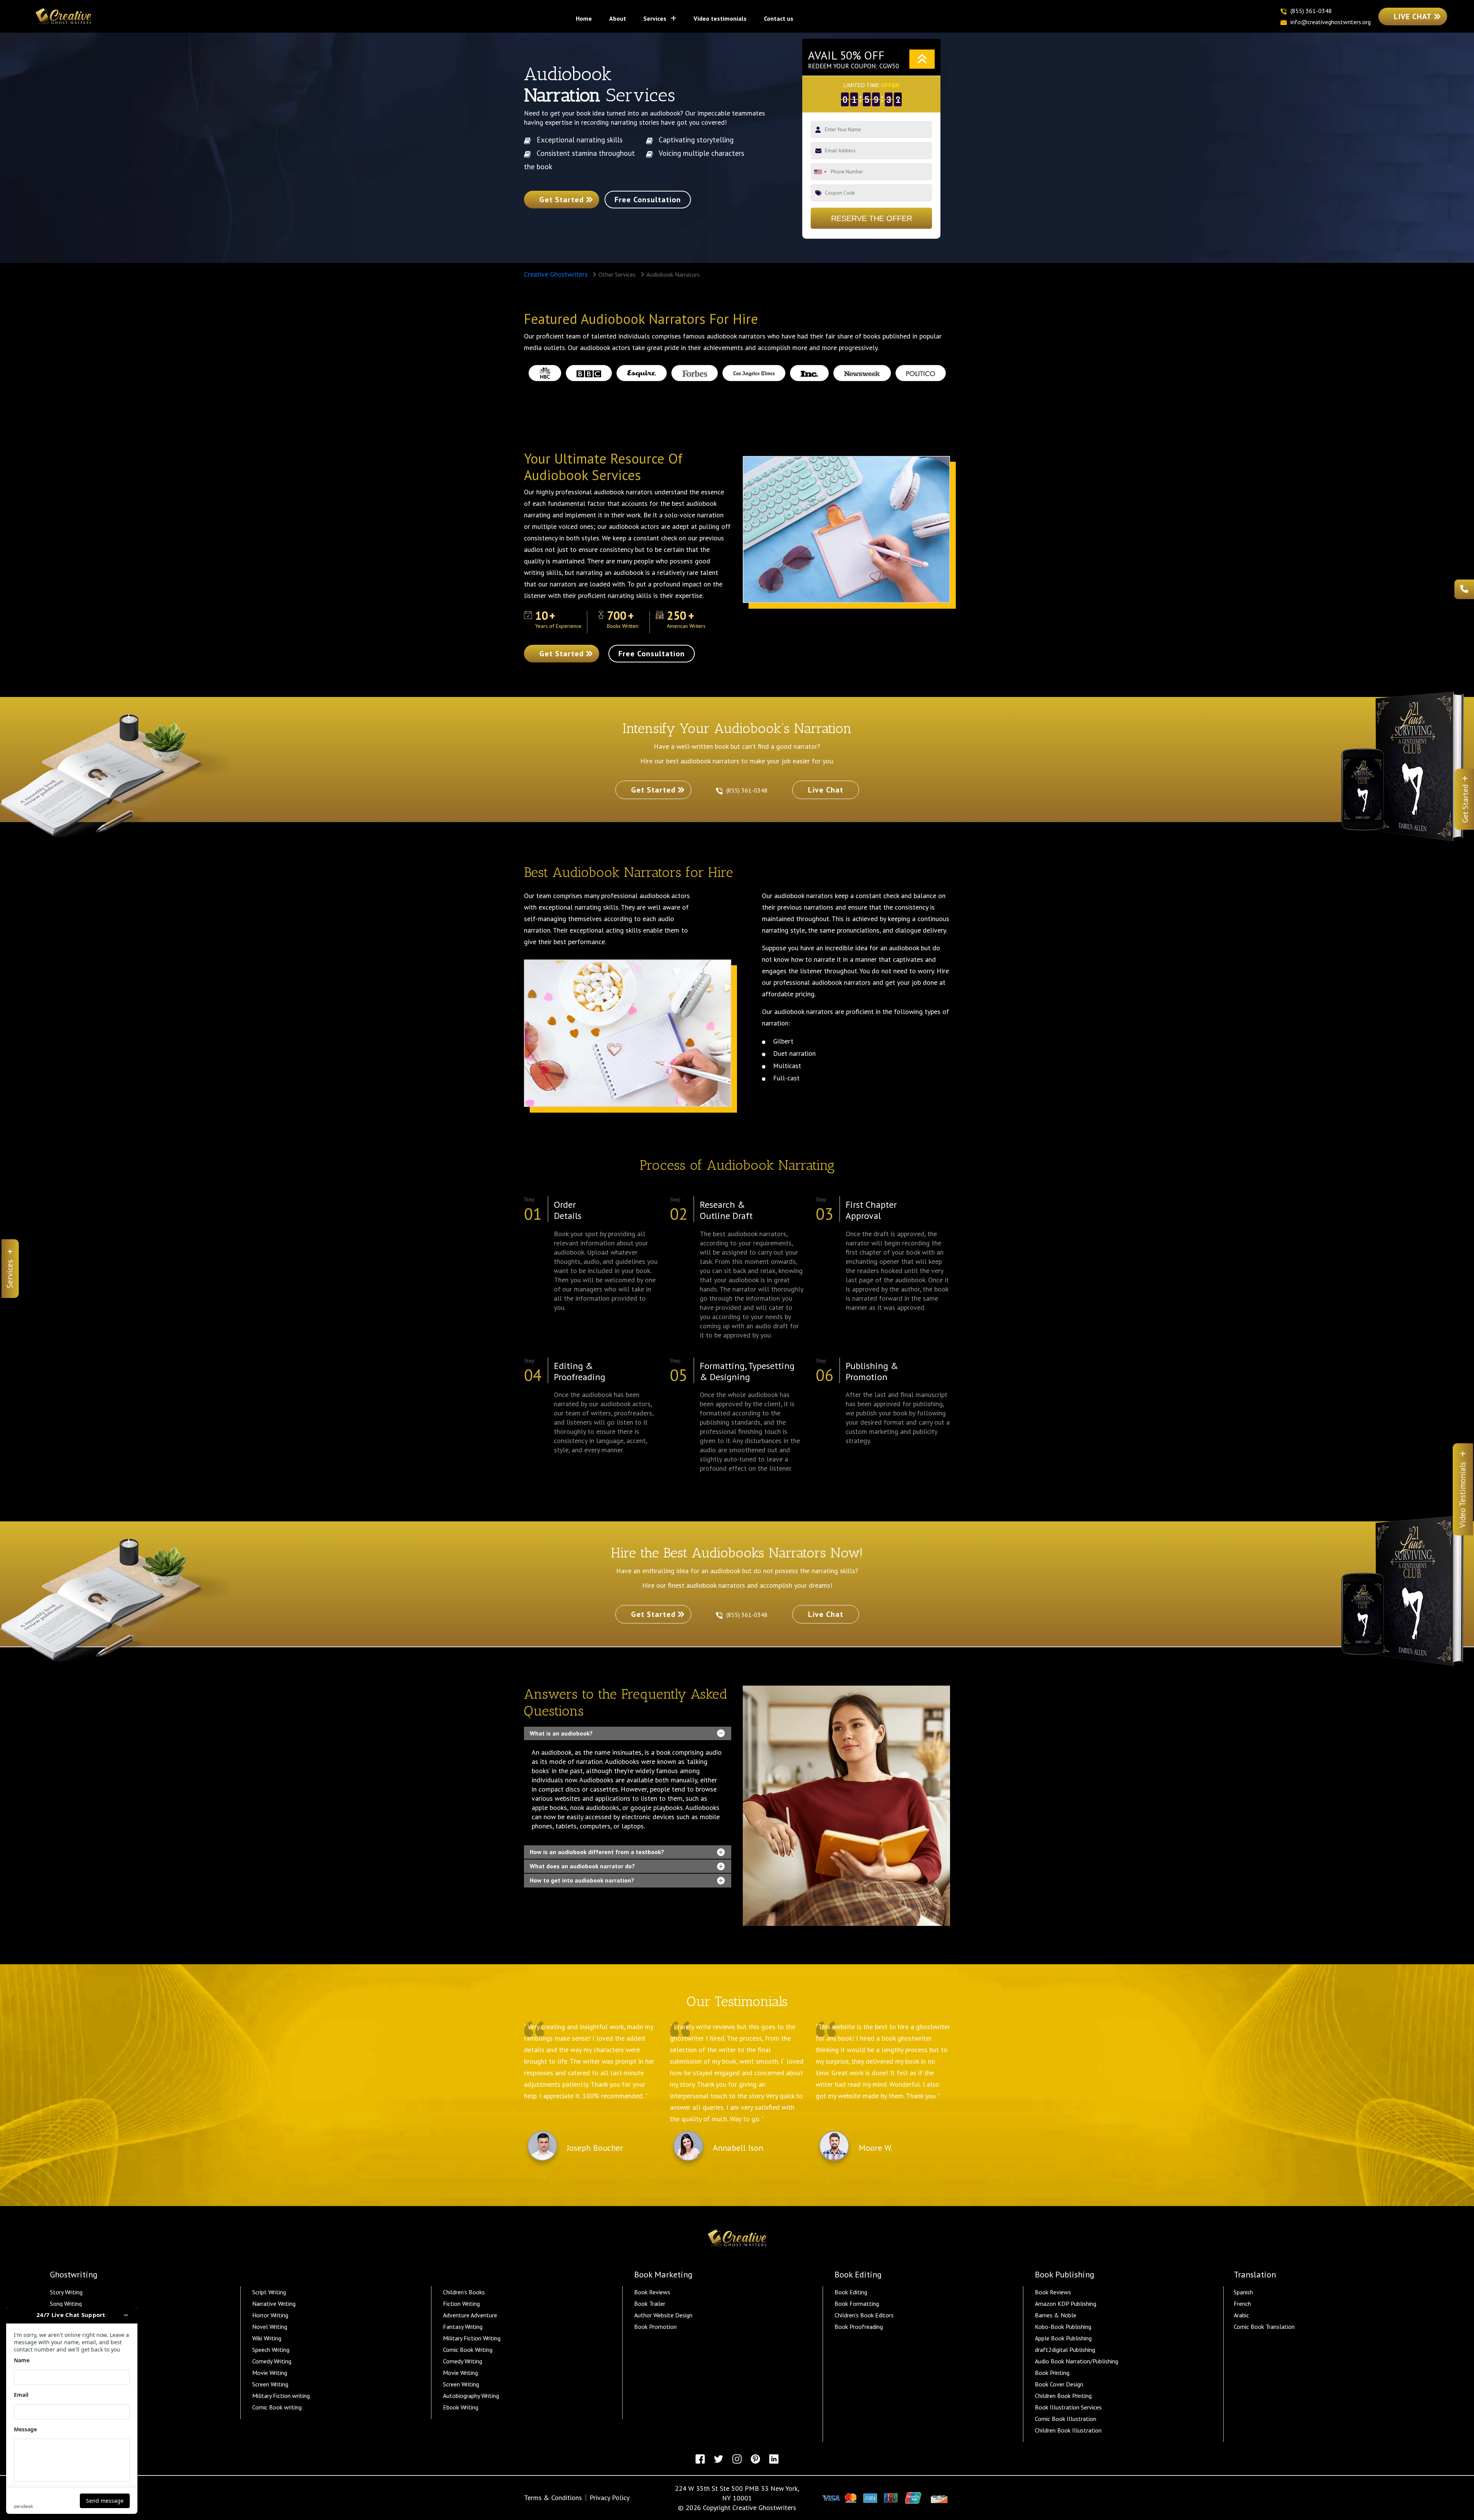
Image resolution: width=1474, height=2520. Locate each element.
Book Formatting (857, 2304)
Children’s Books (464, 2292)
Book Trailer (650, 2304)
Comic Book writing (277, 2407)
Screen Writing (270, 2384)
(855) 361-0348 (748, 790)
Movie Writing (270, 2373)
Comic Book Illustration (1066, 2419)
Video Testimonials (720, 18)
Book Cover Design (1059, 2384)
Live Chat (1413, 17)
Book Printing (1052, 2373)
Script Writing (269, 2292)
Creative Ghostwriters (556, 274)
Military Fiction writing (281, 2396)
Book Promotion (655, 2327)
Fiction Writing (461, 2304)
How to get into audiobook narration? (582, 1880)
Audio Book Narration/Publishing (1077, 2361)
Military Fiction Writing (472, 2338)
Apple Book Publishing (1063, 2338)
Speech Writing (271, 2350)
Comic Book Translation (1264, 2327)
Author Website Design (663, 2315)
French (1242, 2304)
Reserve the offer (872, 218)
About (618, 18)
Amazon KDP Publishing (1066, 2304)
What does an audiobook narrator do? (582, 1866)
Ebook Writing (461, 2407)
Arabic (1241, 2315)
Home (587, 18)
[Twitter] (719, 2459)
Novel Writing (270, 2327)
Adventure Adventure (470, 2315)
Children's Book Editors (864, 2315)
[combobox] (820, 172)
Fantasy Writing (463, 2327)
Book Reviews (652, 2292)
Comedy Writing (272, 2361)
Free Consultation (648, 200)
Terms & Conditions (553, 2498)
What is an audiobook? (561, 1733)
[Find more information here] (72, 2410)
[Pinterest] (755, 2459)
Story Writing (66, 2292)
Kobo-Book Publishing (1063, 2327)
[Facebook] (700, 2459)
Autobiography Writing (471, 2396)
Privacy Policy (610, 2498)
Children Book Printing (1063, 2396)
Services (656, 18)
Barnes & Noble (1056, 2315)
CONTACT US (779, 18)
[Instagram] (737, 2459)
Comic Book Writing (468, 2350)
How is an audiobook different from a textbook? (597, 1852)
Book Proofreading (859, 2327)
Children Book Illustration (1068, 2430)
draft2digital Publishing (1065, 2350)
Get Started (562, 200)
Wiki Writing (267, 2338)
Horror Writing (270, 2315)
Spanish (1243, 2292)
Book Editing (851, 2292)
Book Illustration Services (1068, 2407)
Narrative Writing (274, 2304)
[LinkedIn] (774, 2459)
